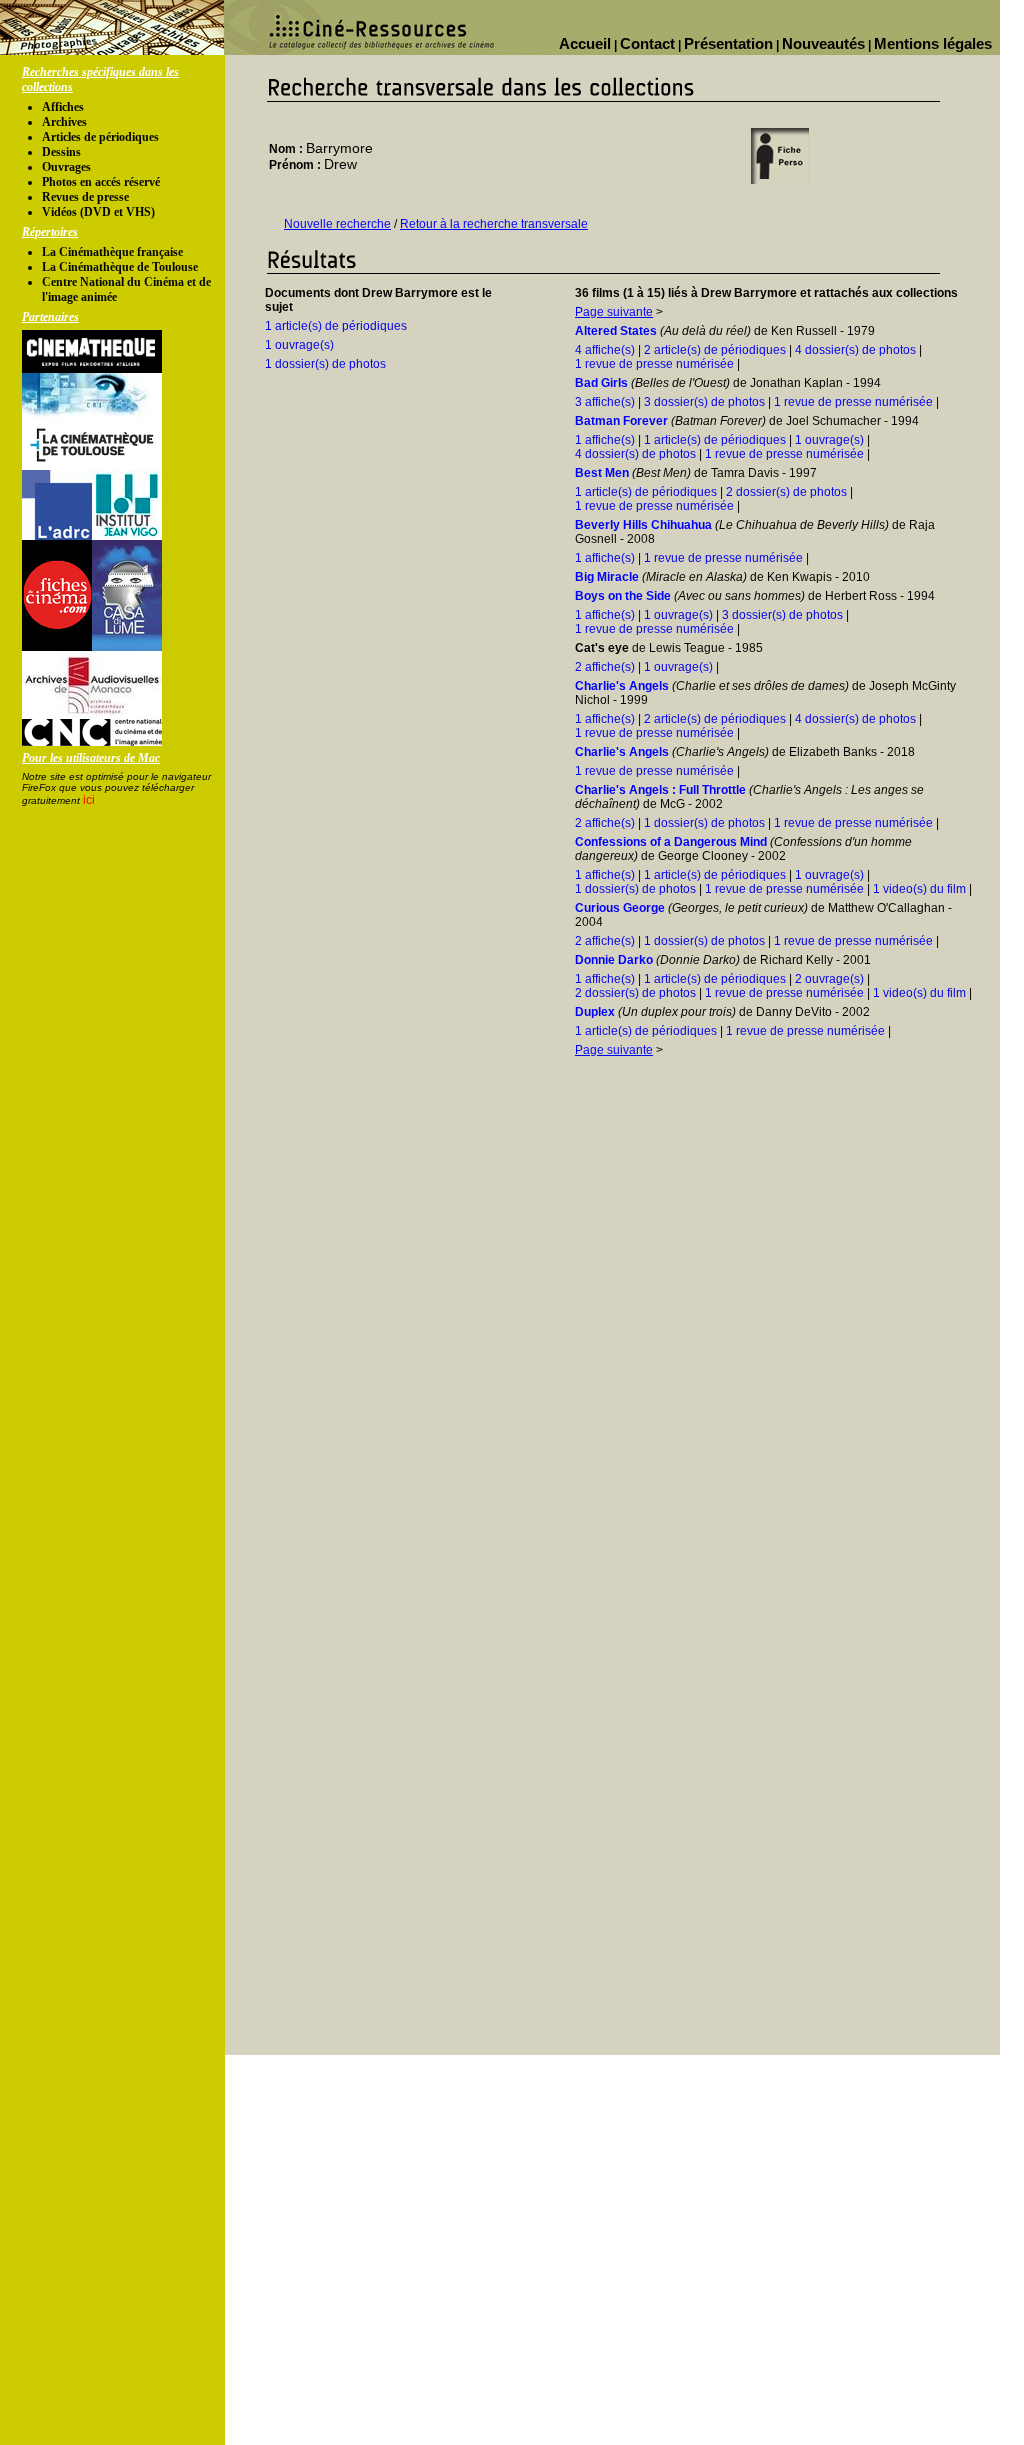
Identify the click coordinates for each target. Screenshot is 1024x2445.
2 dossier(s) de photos (786, 492)
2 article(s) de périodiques (715, 350)
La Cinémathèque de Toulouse (120, 267)
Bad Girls (601, 383)
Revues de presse (85, 197)
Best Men (602, 473)
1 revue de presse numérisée (654, 364)
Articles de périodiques (100, 137)
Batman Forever (621, 421)
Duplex (595, 1012)
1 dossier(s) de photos (325, 364)
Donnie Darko (614, 960)
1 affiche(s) (605, 440)
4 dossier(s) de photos (855, 350)
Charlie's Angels (622, 686)
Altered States (616, 331)
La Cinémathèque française (112, 252)
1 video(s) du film (919, 889)
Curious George (620, 908)
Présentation (728, 43)
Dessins (61, 152)
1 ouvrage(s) (299, 345)
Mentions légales (933, 43)
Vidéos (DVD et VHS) (98, 212)
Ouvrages (66, 167)
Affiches (63, 107)
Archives (64, 122)
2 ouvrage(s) (829, 979)
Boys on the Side (623, 596)
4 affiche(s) (605, 350)
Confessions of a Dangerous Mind (671, 842)
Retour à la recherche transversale (494, 224)
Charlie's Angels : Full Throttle (660, 790)
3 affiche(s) (605, 402)
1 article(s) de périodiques (336, 326)
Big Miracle (607, 577)
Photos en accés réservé (101, 182)
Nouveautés (823, 43)
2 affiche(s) (605, 667)
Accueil (585, 43)
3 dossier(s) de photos (704, 402)
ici (89, 800)
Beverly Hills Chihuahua (643, 525)
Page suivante (614, 312)
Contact (647, 43)
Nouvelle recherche (337, 224)
